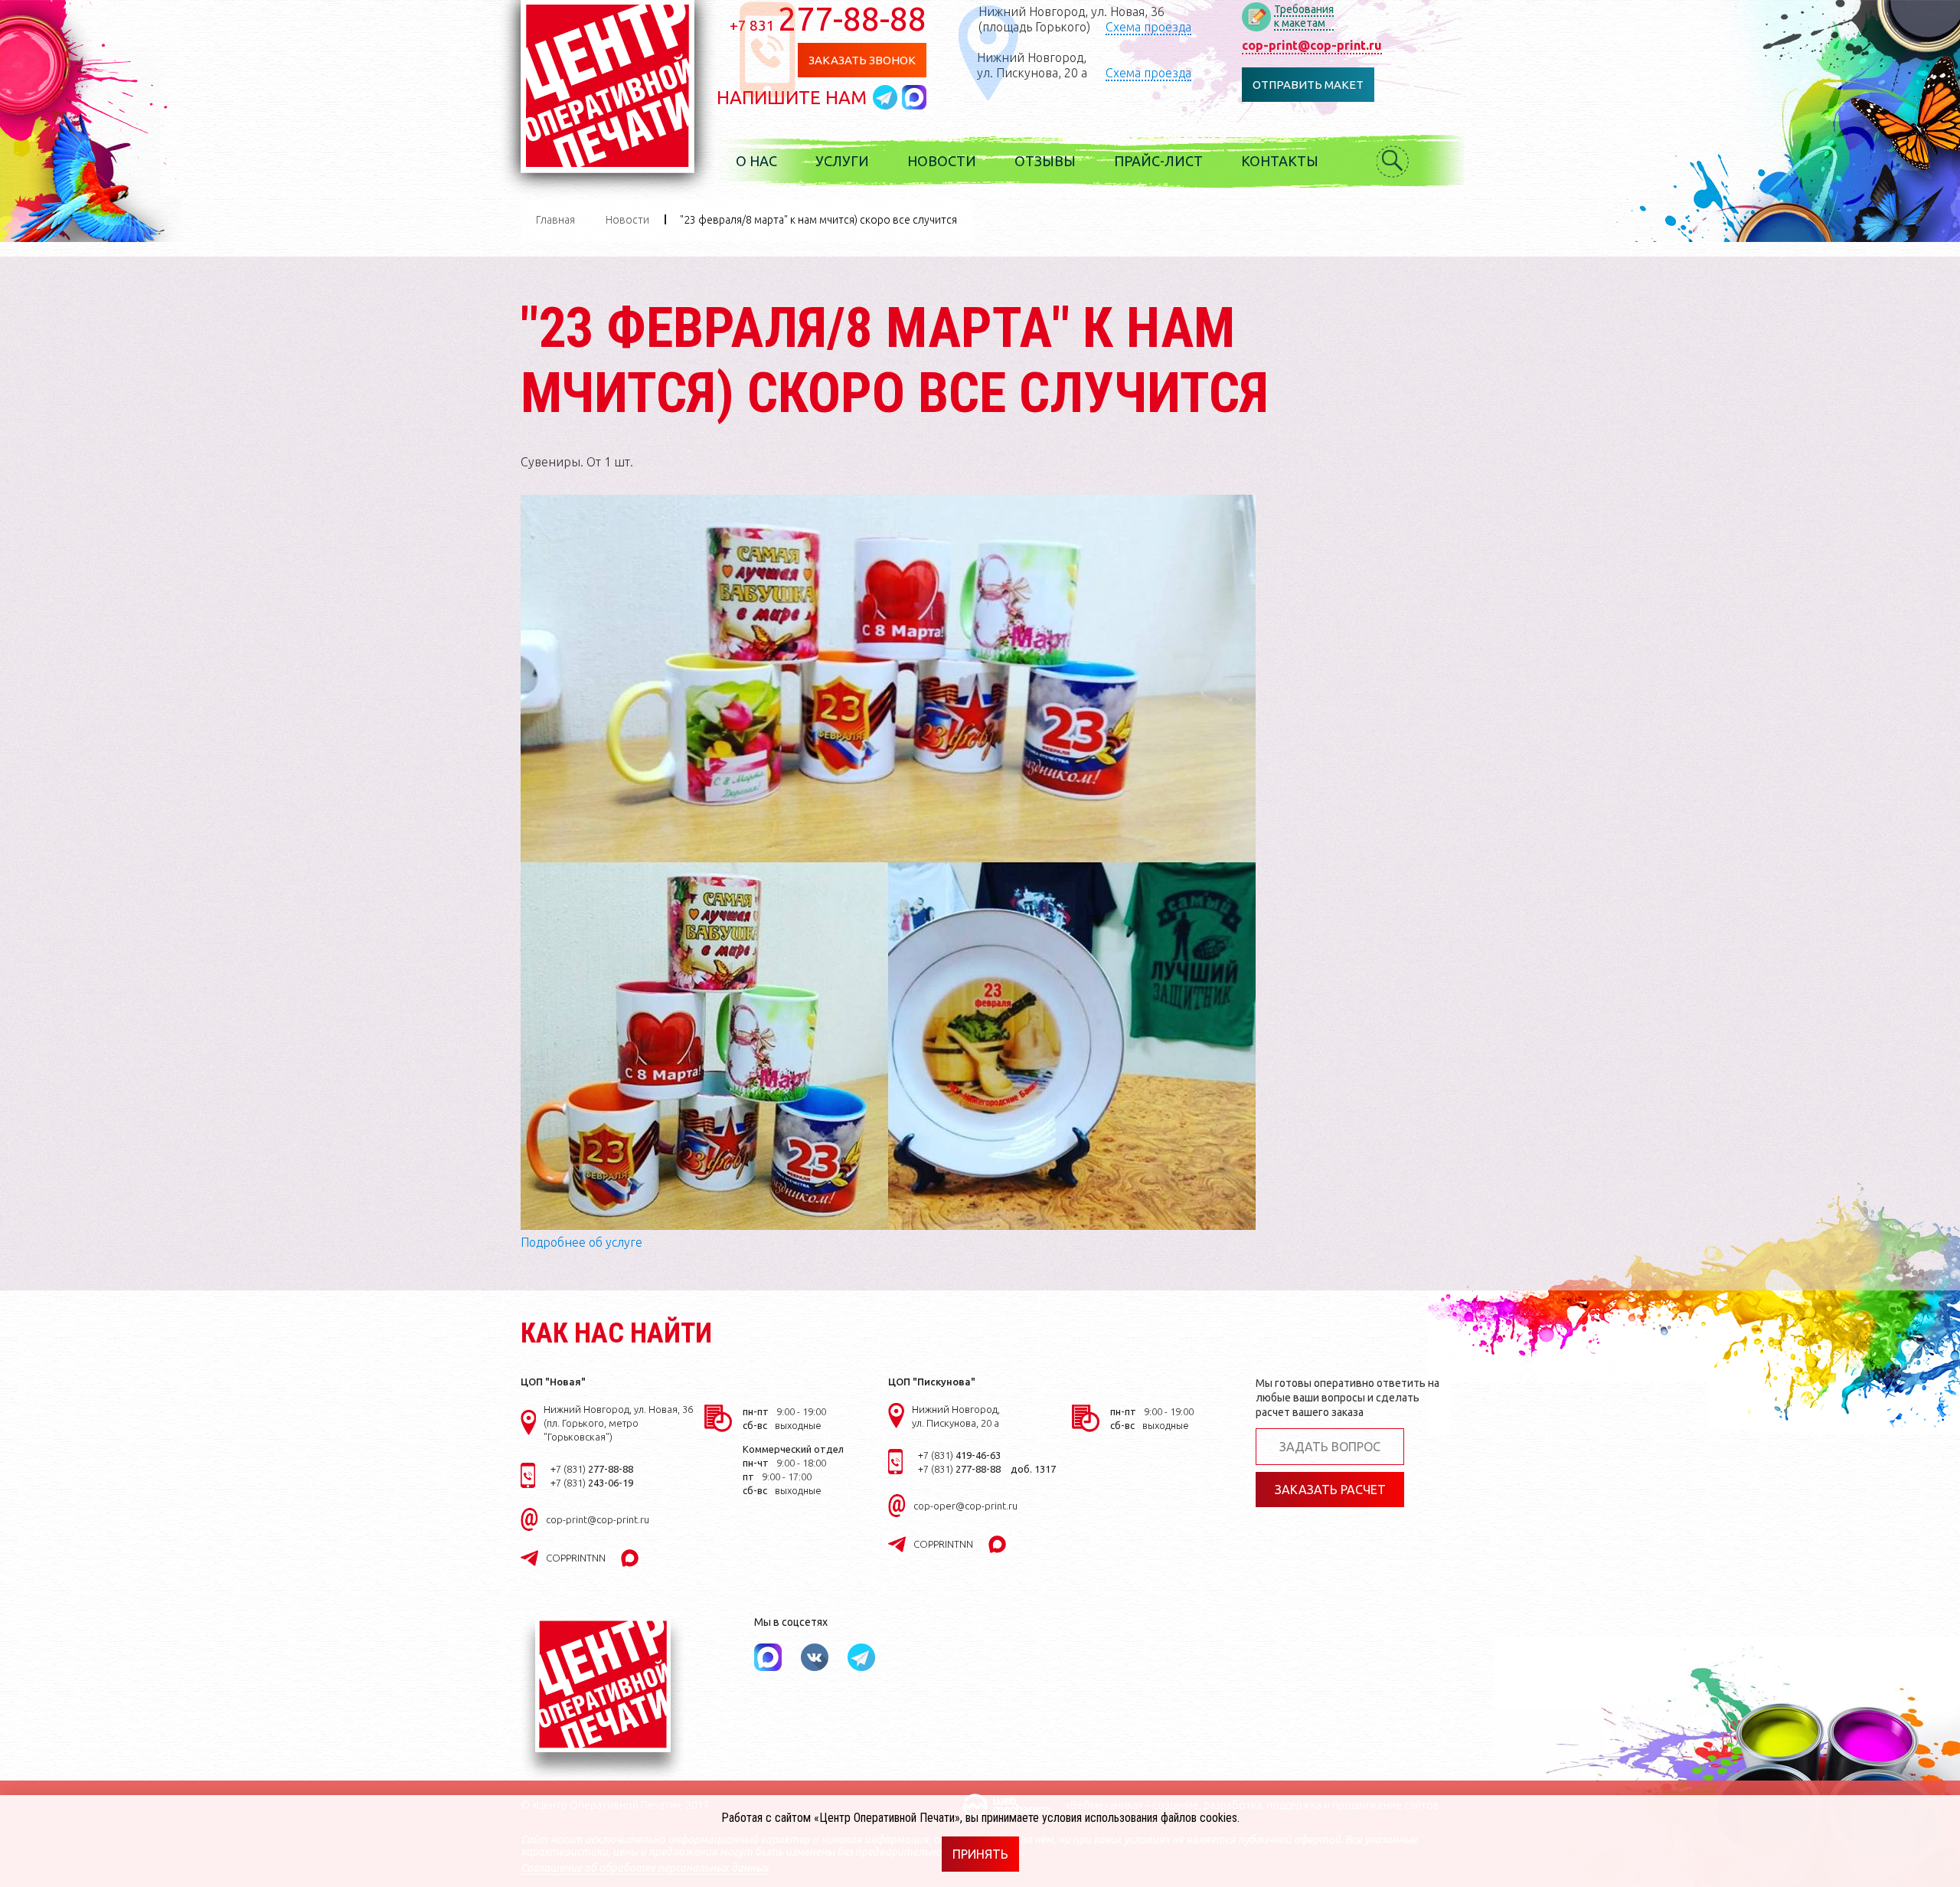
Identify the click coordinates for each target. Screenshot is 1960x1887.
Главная (555, 220)
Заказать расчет (1330, 1490)
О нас (756, 161)
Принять (980, 1854)
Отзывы (1045, 161)
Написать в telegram (887, 97)
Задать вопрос (1330, 1447)
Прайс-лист (1158, 161)
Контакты (1280, 161)
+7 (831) (592, 1469)
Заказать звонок (862, 60)
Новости (942, 161)
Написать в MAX (914, 97)
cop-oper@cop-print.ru (965, 1506)
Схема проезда (1148, 27)
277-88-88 (828, 18)
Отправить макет (1308, 85)
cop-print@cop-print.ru (1312, 45)
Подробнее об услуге (581, 1242)
